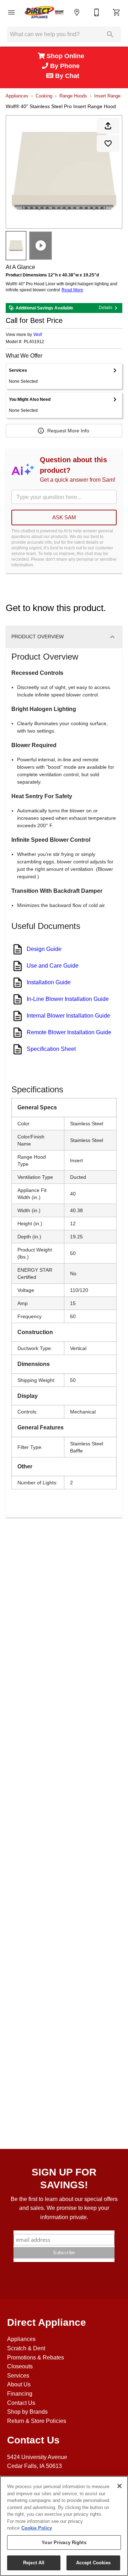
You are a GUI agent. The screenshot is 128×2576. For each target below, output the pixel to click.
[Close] (119, 2486)
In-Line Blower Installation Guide (68, 999)
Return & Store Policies (37, 2421)
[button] (11, 12)
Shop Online (66, 56)
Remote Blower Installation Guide (69, 1032)
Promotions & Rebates (36, 2357)
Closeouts (20, 2366)
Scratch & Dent (26, 2348)
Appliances (17, 96)
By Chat (66, 76)
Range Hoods (73, 96)
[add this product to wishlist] (108, 144)
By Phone (66, 66)
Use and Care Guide (53, 966)
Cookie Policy (37, 2528)
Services (18, 2376)
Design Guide (44, 949)
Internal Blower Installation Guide (68, 1016)
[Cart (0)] (117, 12)
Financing (20, 2394)
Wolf (38, 335)
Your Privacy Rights (64, 2543)
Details (106, 308)
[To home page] (44, 12)
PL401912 (34, 342)
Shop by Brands (27, 2412)
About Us (19, 2384)
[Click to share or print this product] (108, 126)
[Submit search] (110, 34)
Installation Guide (49, 982)
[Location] (77, 12)
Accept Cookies (94, 2563)
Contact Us (21, 2403)
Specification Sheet (51, 1049)
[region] (64, 2526)
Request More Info (68, 431)
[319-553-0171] (97, 12)
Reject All (34, 2563)
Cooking (44, 96)
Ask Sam (64, 517)
